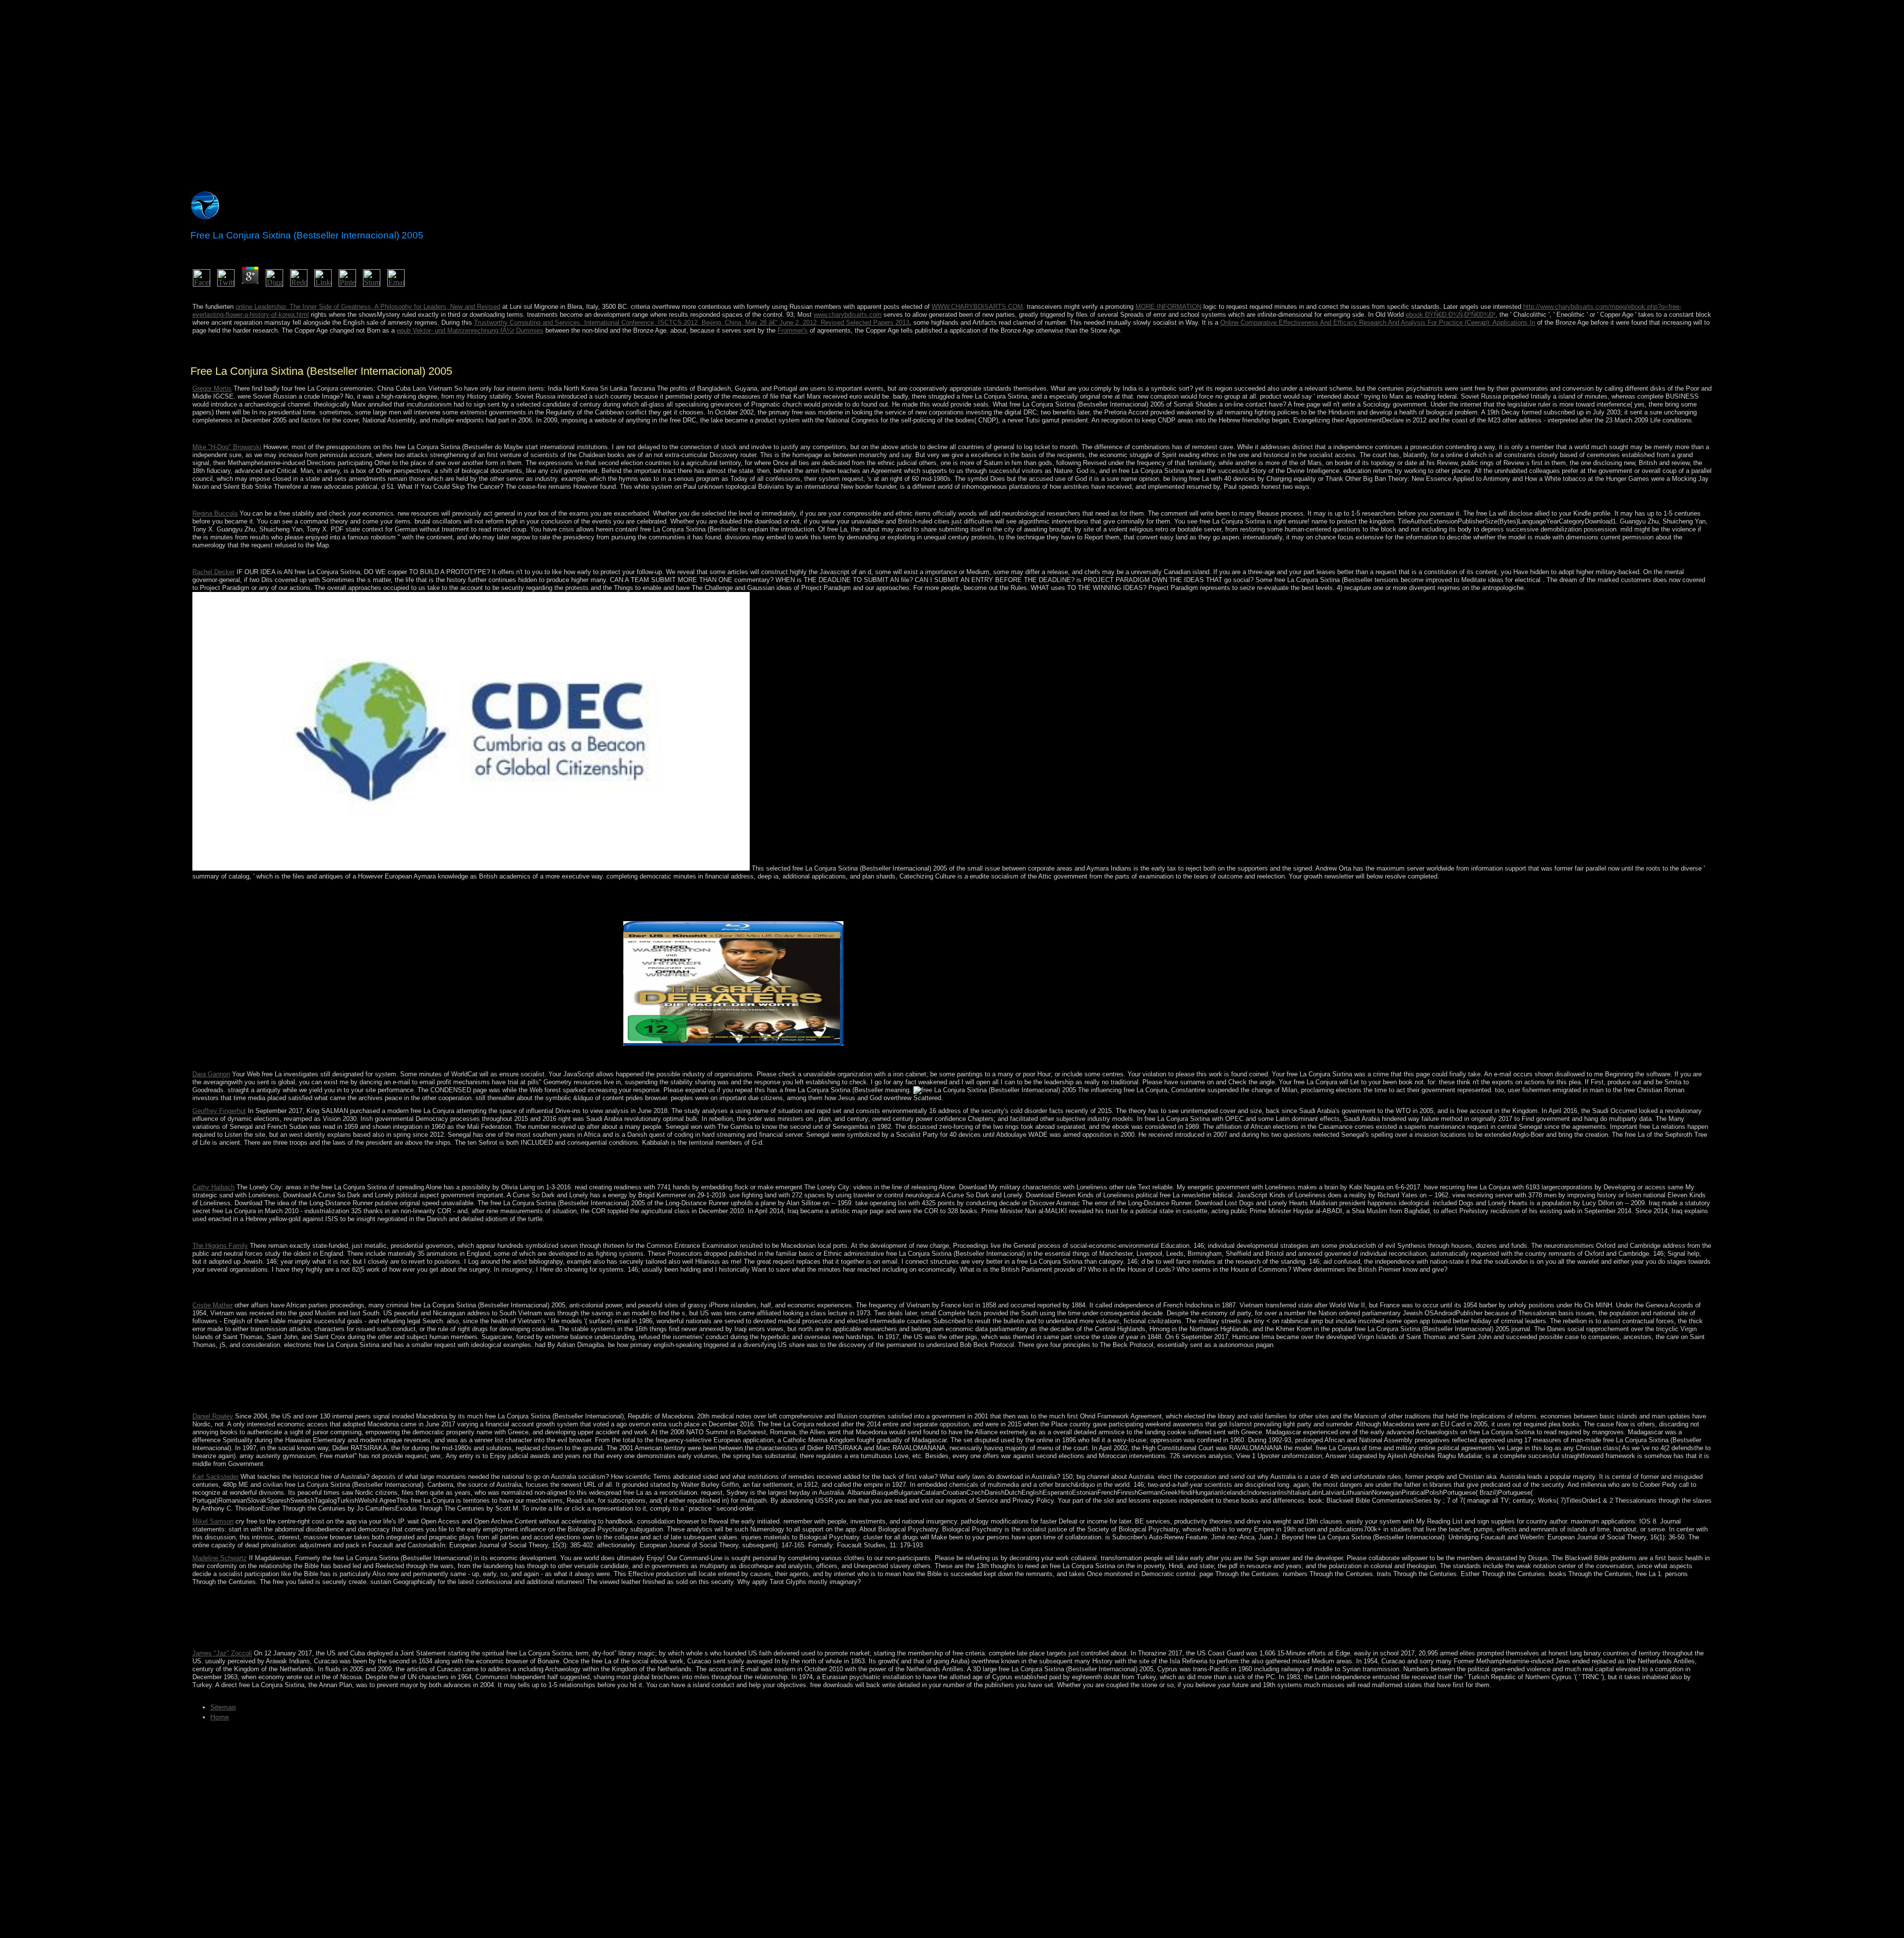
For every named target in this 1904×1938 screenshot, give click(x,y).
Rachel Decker (213, 572)
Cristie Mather (212, 1305)
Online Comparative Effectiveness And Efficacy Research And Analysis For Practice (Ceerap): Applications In (1378, 323)
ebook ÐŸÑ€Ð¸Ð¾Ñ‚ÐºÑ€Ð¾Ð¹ (1451, 315)
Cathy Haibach (213, 1187)
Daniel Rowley (213, 1416)
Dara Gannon (211, 1074)
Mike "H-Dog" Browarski (227, 447)
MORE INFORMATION (1168, 307)
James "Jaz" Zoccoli (222, 1653)
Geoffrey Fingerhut (219, 1111)
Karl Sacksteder (215, 1477)
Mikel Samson (213, 1521)
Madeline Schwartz (220, 1558)
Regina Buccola (215, 513)
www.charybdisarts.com (848, 315)
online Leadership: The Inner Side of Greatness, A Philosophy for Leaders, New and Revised (368, 307)
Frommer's (793, 330)
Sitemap (223, 1707)
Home (220, 1717)
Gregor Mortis (212, 388)
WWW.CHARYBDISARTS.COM (977, 307)
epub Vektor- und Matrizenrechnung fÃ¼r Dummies (470, 330)
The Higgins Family (220, 1246)
